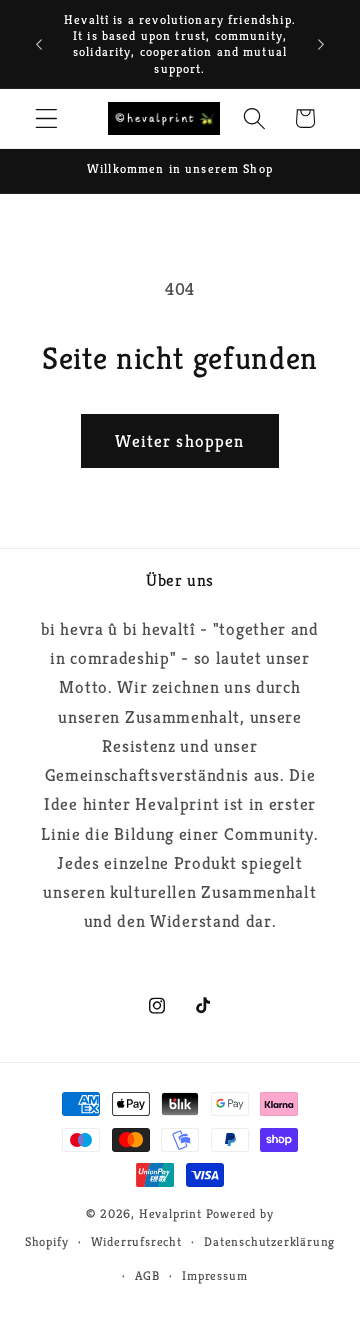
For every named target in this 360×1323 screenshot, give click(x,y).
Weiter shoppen (179, 441)
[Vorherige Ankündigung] (39, 44)
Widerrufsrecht (136, 1242)
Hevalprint (170, 1214)
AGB (147, 1276)
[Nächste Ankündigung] (321, 44)
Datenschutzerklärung (269, 1242)
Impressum (214, 1276)
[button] (46, 118)
